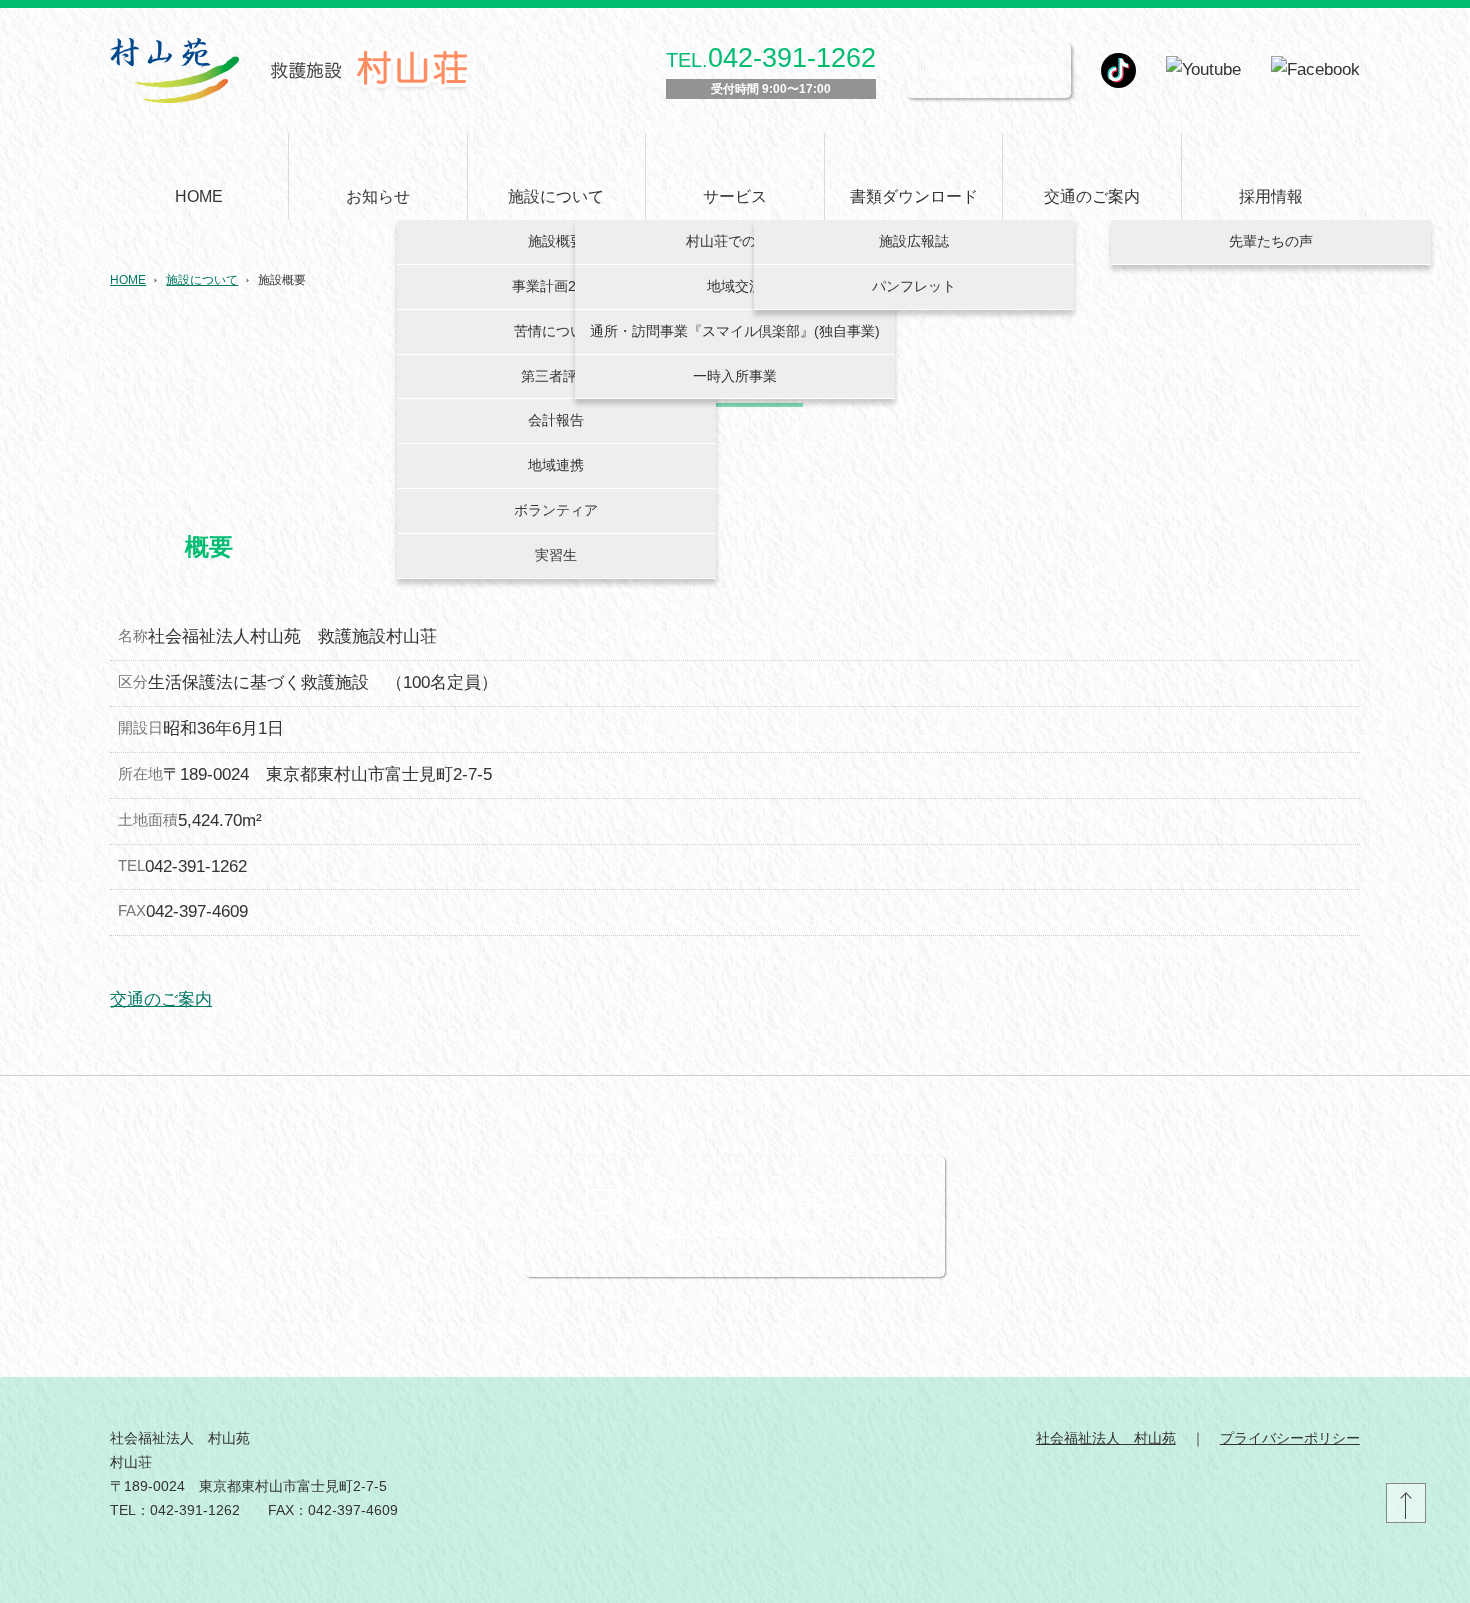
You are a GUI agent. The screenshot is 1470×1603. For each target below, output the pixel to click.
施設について (556, 196)
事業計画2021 (556, 286)
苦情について (556, 331)
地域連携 (556, 465)
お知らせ (378, 196)
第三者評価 (556, 376)
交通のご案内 (1092, 196)
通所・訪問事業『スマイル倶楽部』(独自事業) (735, 331)
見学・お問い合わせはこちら (768, 1201)
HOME (199, 196)
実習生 (556, 555)
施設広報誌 (914, 241)
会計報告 (556, 420)
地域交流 (735, 286)
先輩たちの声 (1271, 241)
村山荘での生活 (735, 241)
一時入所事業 (735, 376)
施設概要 (556, 241)
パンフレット (914, 286)
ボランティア (556, 510)
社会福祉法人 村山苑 (1106, 1438)
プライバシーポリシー (1290, 1438)
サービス (735, 196)
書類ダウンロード (914, 196)
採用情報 (1271, 196)
